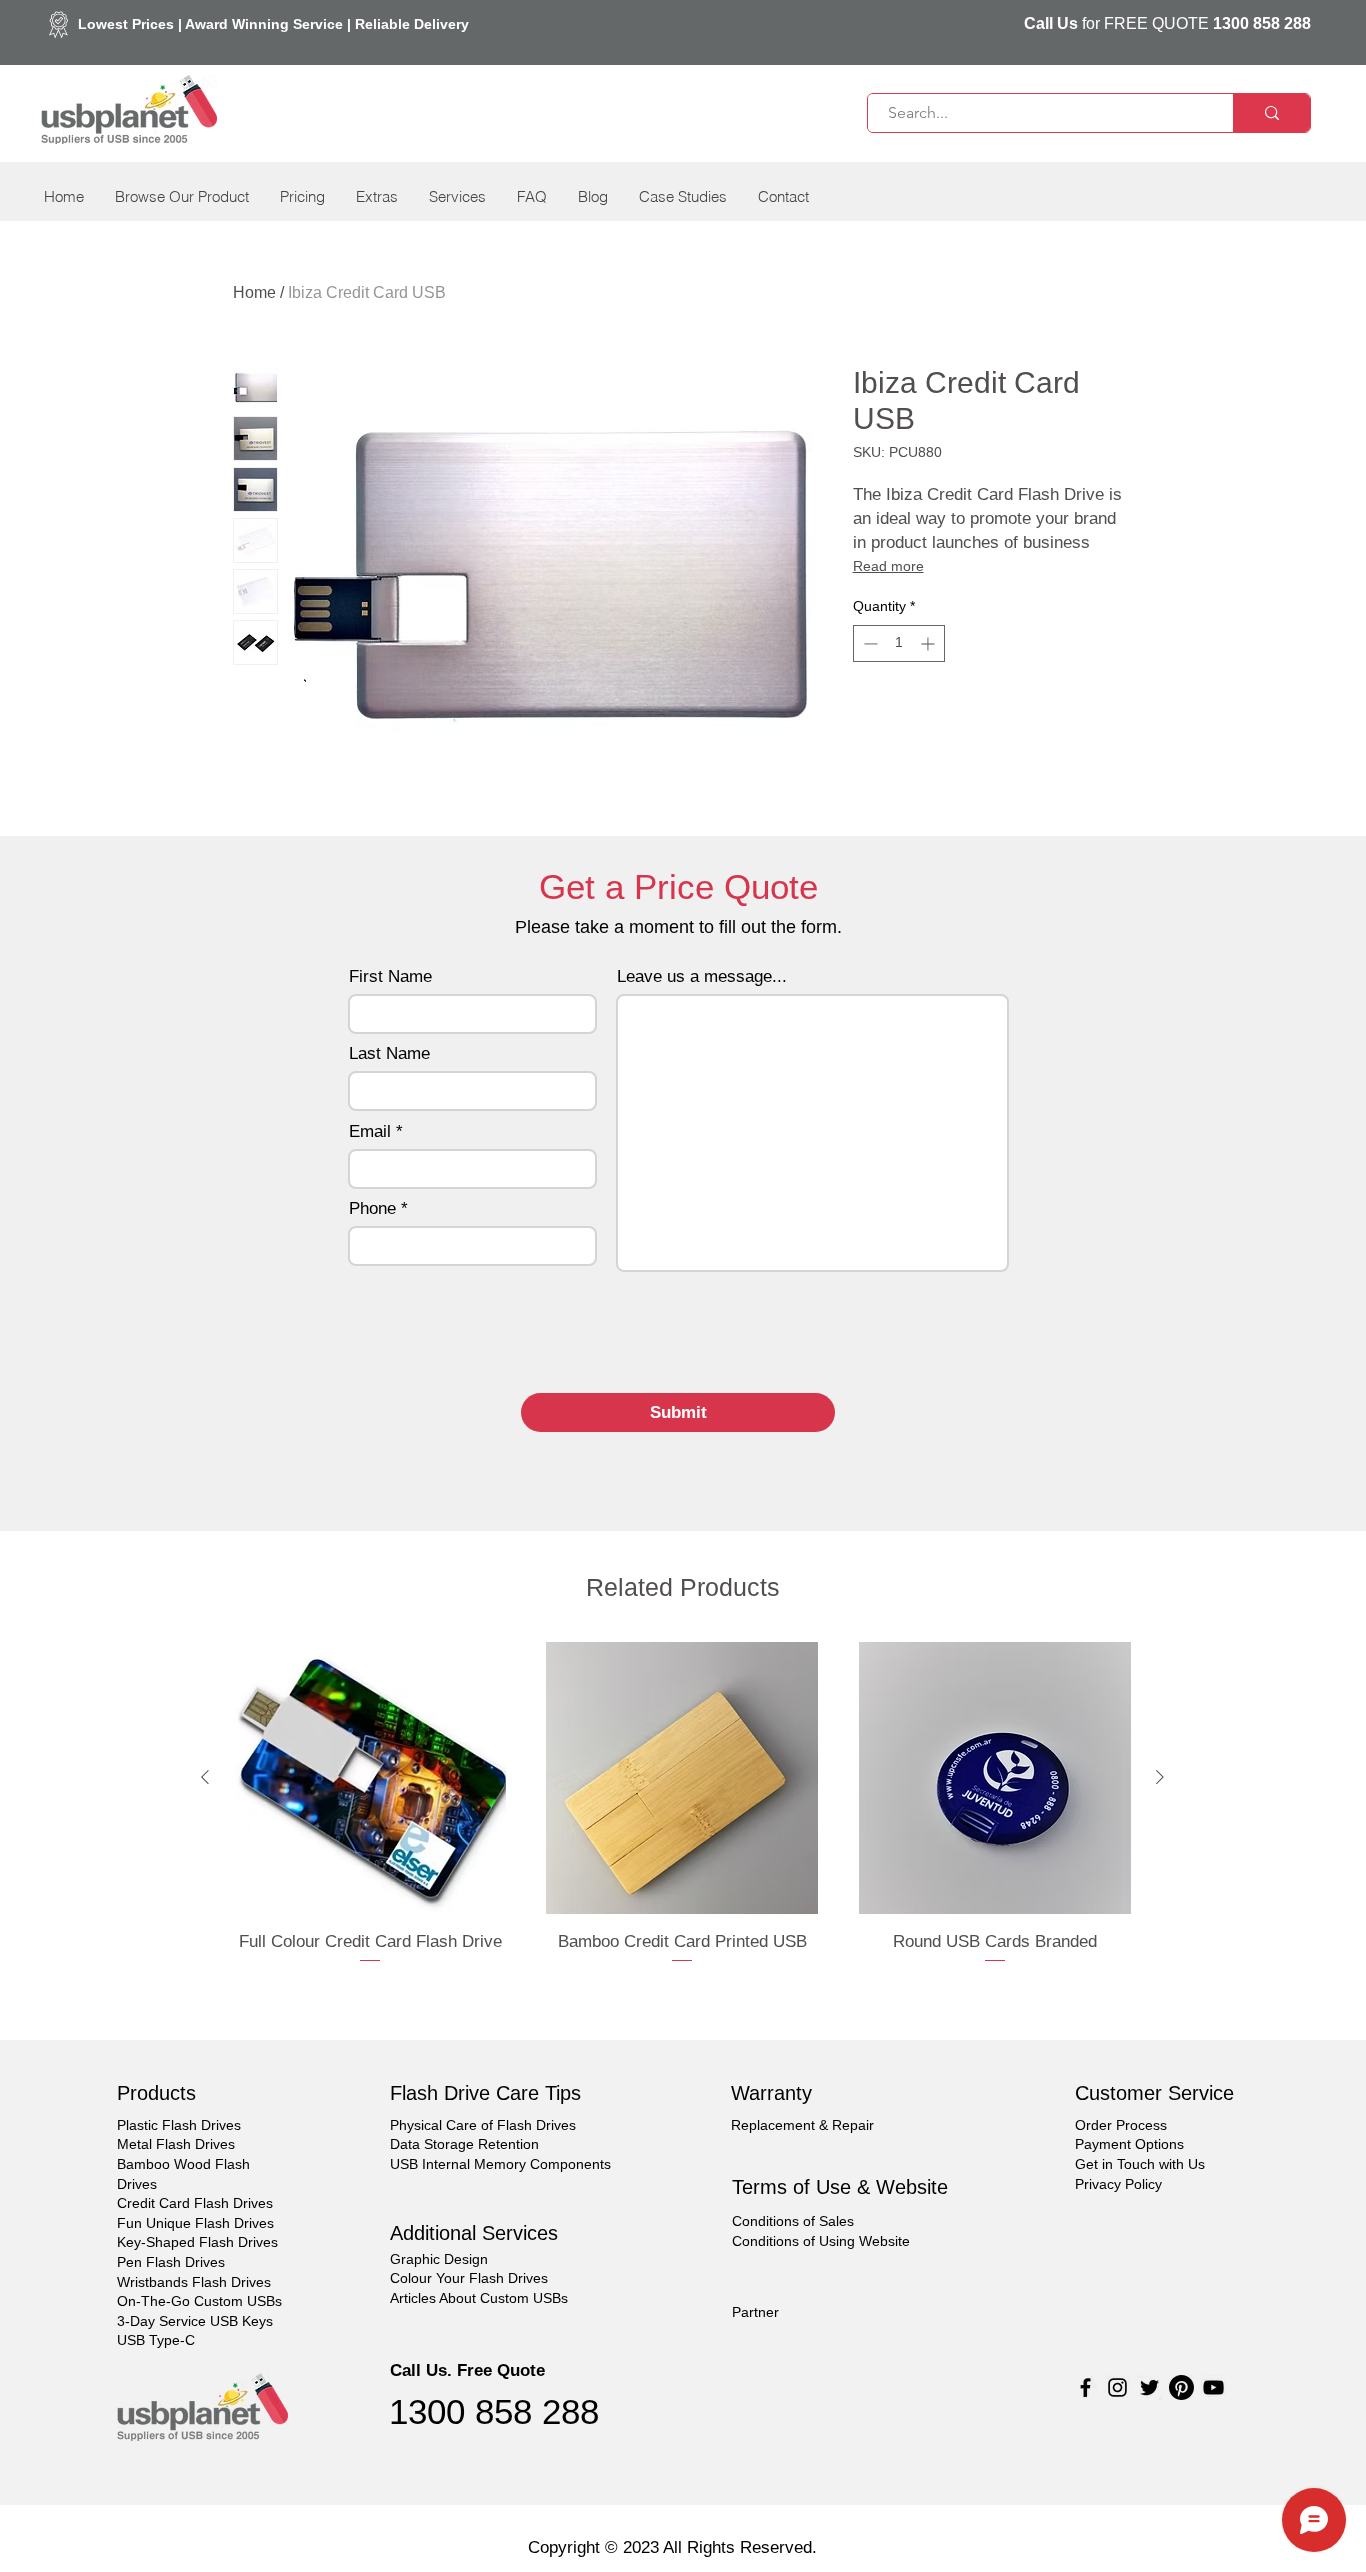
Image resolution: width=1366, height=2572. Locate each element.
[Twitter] (1149, 2387)
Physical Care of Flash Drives (483, 2125)
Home (254, 292)
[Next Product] (1160, 1777)
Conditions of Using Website (821, 2241)
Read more (888, 566)
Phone (372, 1208)
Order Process (1121, 2125)
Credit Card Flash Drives (195, 2203)
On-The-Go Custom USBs (199, 2301)
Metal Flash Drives (176, 2144)
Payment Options (1129, 2144)
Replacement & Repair (802, 2125)
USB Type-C (156, 2340)
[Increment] (929, 643)
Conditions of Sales (793, 2221)
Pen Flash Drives (171, 2262)
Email (370, 1131)
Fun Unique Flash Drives (195, 2223)
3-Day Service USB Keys (195, 2321)
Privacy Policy (1118, 2184)
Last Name (389, 1053)
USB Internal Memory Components (500, 2164)
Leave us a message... (702, 976)
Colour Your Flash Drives (469, 2278)
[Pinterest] (1181, 2387)
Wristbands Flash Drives (194, 2282)
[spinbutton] (899, 643)
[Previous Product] (205, 1777)
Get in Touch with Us (1140, 2164)
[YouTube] (1213, 2387)
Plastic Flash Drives (179, 2125)
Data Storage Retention (464, 2144)
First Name (390, 976)
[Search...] (1271, 113)
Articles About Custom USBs (479, 2298)
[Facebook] (1085, 2387)
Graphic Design (439, 2259)
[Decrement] (868, 643)
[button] (181, 196)
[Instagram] (1117, 2387)
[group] (682, 1816)
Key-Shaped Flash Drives (197, 2242)
